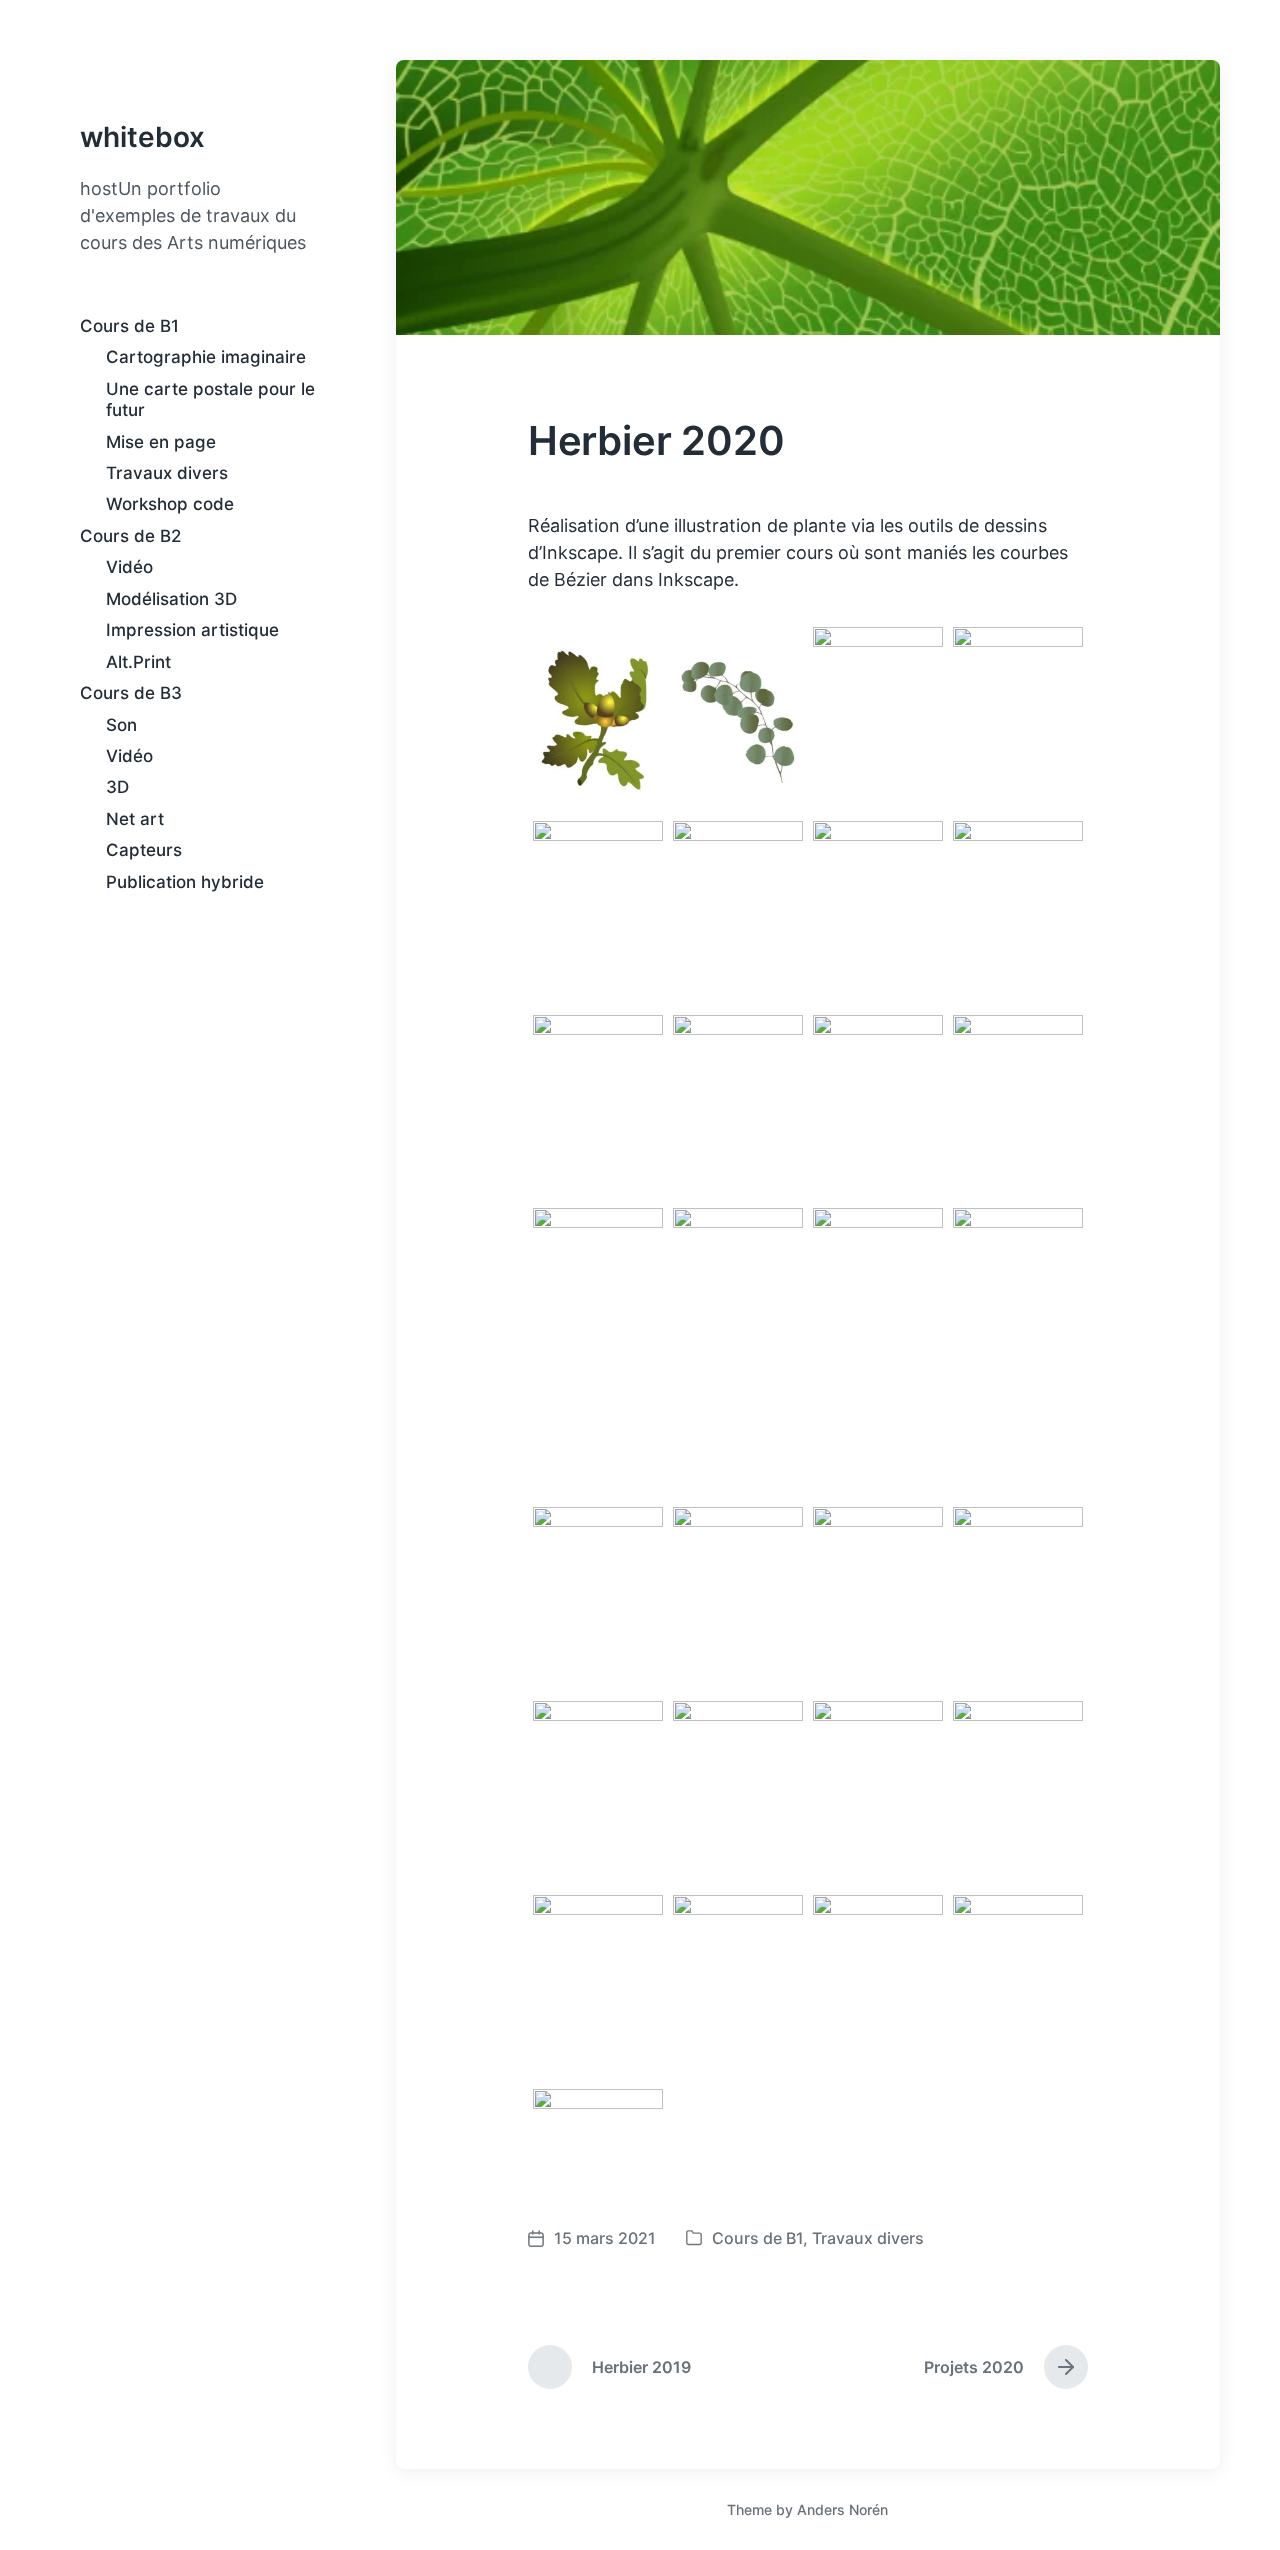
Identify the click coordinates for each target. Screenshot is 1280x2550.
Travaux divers (167, 473)
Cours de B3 (131, 693)
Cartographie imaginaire (206, 357)
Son (121, 725)
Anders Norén (842, 2509)
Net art (135, 819)
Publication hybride (185, 882)
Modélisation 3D (171, 599)
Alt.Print (138, 662)
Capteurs (144, 850)
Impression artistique (192, 630)
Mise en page (161, 442)
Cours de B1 (129, 326)
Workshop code (170, 504)
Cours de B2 (130, 536)
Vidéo (129, 567)
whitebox (142, 137)
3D (117, 787)
